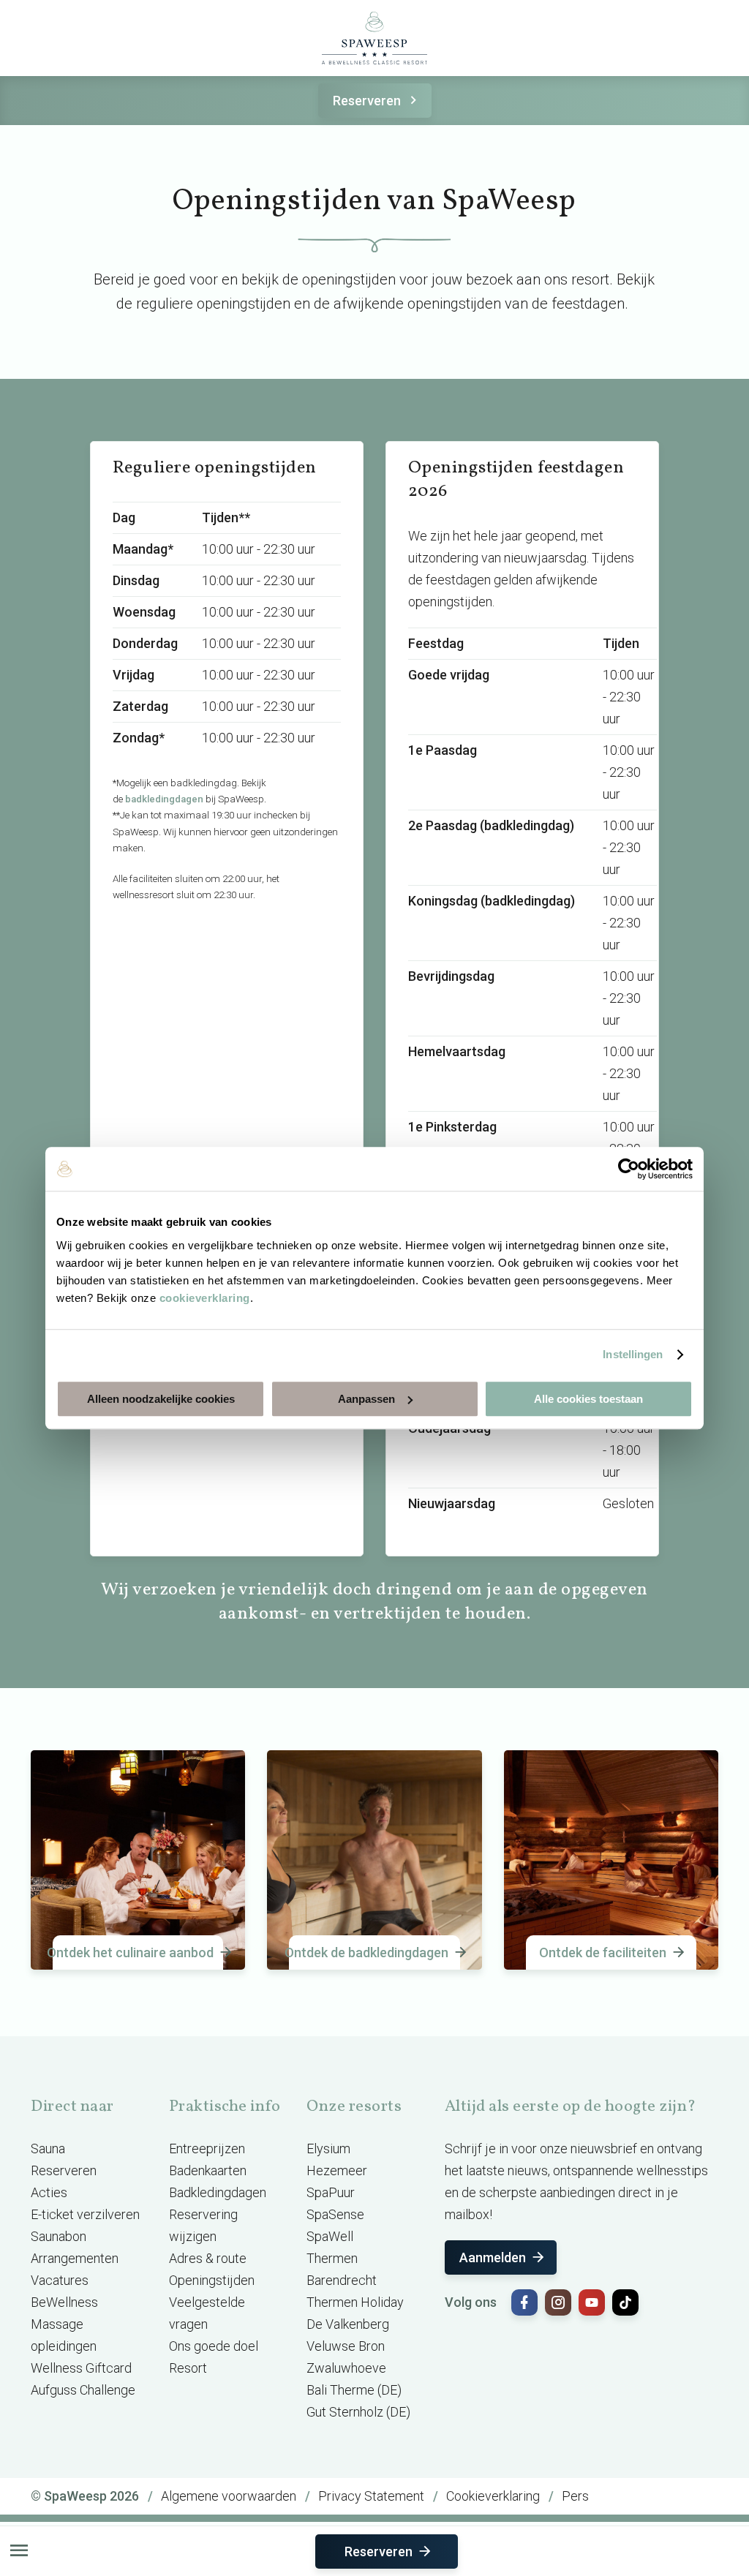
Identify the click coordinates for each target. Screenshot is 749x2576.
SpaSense (335, 2214)
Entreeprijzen (207, 2148)
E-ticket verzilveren (85, 2214)
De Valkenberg (348, 2324)
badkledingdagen (164, 799)
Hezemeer (337, 2170)
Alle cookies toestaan (588, 1399)
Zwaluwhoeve (346, 2368)
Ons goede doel (214, 2346)
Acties (49, 2192)
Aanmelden (493, 2257)
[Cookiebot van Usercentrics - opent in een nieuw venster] (629, 1169)
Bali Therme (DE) (354, 2390)
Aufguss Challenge (83, 2390)
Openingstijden (212, 2280)
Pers (575, 2496)
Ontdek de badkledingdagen (369, 1952)
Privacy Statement (371, 2496)
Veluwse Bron (346, 2346)
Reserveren (367, 101)
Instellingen (633, 1354)
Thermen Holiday (355, 2302)
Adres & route (208, 2258)
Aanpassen (366, 1399)
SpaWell (330, 2236)
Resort (188, 2368)
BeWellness (64, 2302)
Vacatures (60, 2280)
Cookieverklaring (493, 2496)
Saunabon (59, 2236)
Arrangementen (75, 2258)
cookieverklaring (205, 1298)
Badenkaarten (208, 2170)
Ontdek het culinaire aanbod (133, 1952)
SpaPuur (331, 2192)
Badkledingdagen (218, 2192)
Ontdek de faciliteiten (603, 1952)
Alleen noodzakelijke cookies (161, 1399)
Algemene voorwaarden (229, 2496)
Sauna (48, 2148)
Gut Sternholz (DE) (358, 2412)
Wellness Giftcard (81, 2368)
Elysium (328, 2148)
